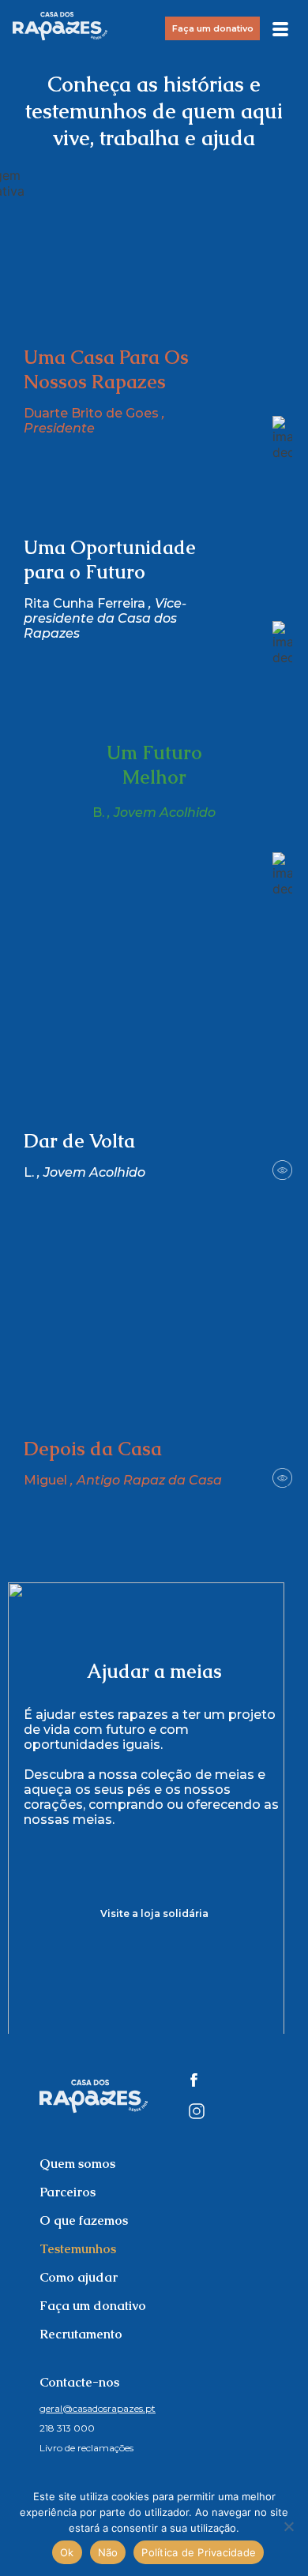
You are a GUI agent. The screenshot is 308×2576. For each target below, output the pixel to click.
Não (108, 2552)
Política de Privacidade (199, 2552)
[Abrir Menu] (280, 25)
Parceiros (68, 2192)
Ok (67, 2552)
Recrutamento (81, 2334)
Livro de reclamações (86, 2448)
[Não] (288, 2526)
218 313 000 (67, 2428)
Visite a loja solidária (154, 1913)
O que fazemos (84, 2220)
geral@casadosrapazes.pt (98, 2408)
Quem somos (77, 2164)
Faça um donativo (213, 28)
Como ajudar (79, 2277)
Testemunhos (78, 2249)
